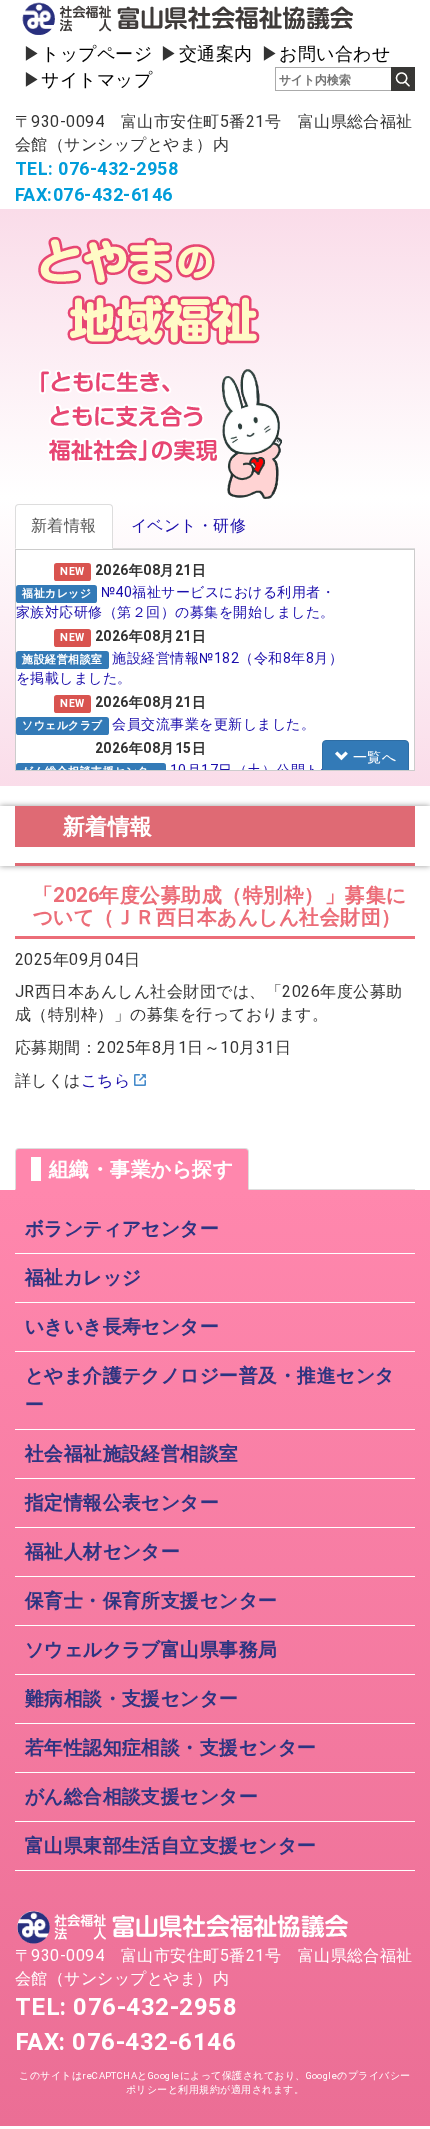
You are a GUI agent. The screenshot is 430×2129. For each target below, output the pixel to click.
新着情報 (64, 525)
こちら (105, 1080)
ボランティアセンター (122, 1228)
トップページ (96, 53)
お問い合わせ (334, 53)
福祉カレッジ (83, 1277)
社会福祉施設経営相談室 (132, 1453)
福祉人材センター (103, 1551)
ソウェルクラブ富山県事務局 (151, 1649)
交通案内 (216, 53)
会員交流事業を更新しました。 (213, 724)
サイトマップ (96, 79)
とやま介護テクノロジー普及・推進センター (210, 1390)
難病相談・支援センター (132, 1698)
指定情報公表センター (122, 1502)
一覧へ (372, 757)
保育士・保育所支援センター (151, 1600)
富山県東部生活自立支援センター (171, 1845)
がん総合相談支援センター (142, 1796)
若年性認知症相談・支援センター (171, 1747)
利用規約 (199, 2089)
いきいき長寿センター (122, 1326)
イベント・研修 (188, 525)
